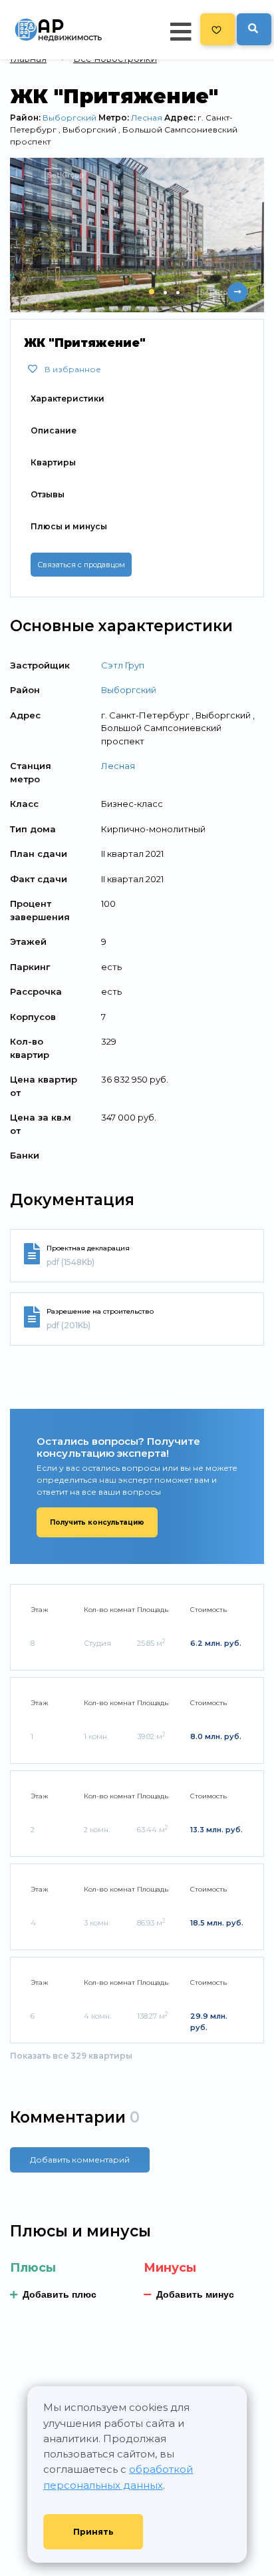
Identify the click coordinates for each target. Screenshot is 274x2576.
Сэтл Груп (123, 665)
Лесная (147, 118)
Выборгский (69, 118)
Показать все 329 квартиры (71, 2056)
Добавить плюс (60, 2294)
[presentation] (211, 292)
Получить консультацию (97, 1522)
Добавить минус (195, 2294)
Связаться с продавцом (81, 565)
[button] (152, 292)
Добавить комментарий (80, 2160)
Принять (93, 2532)
